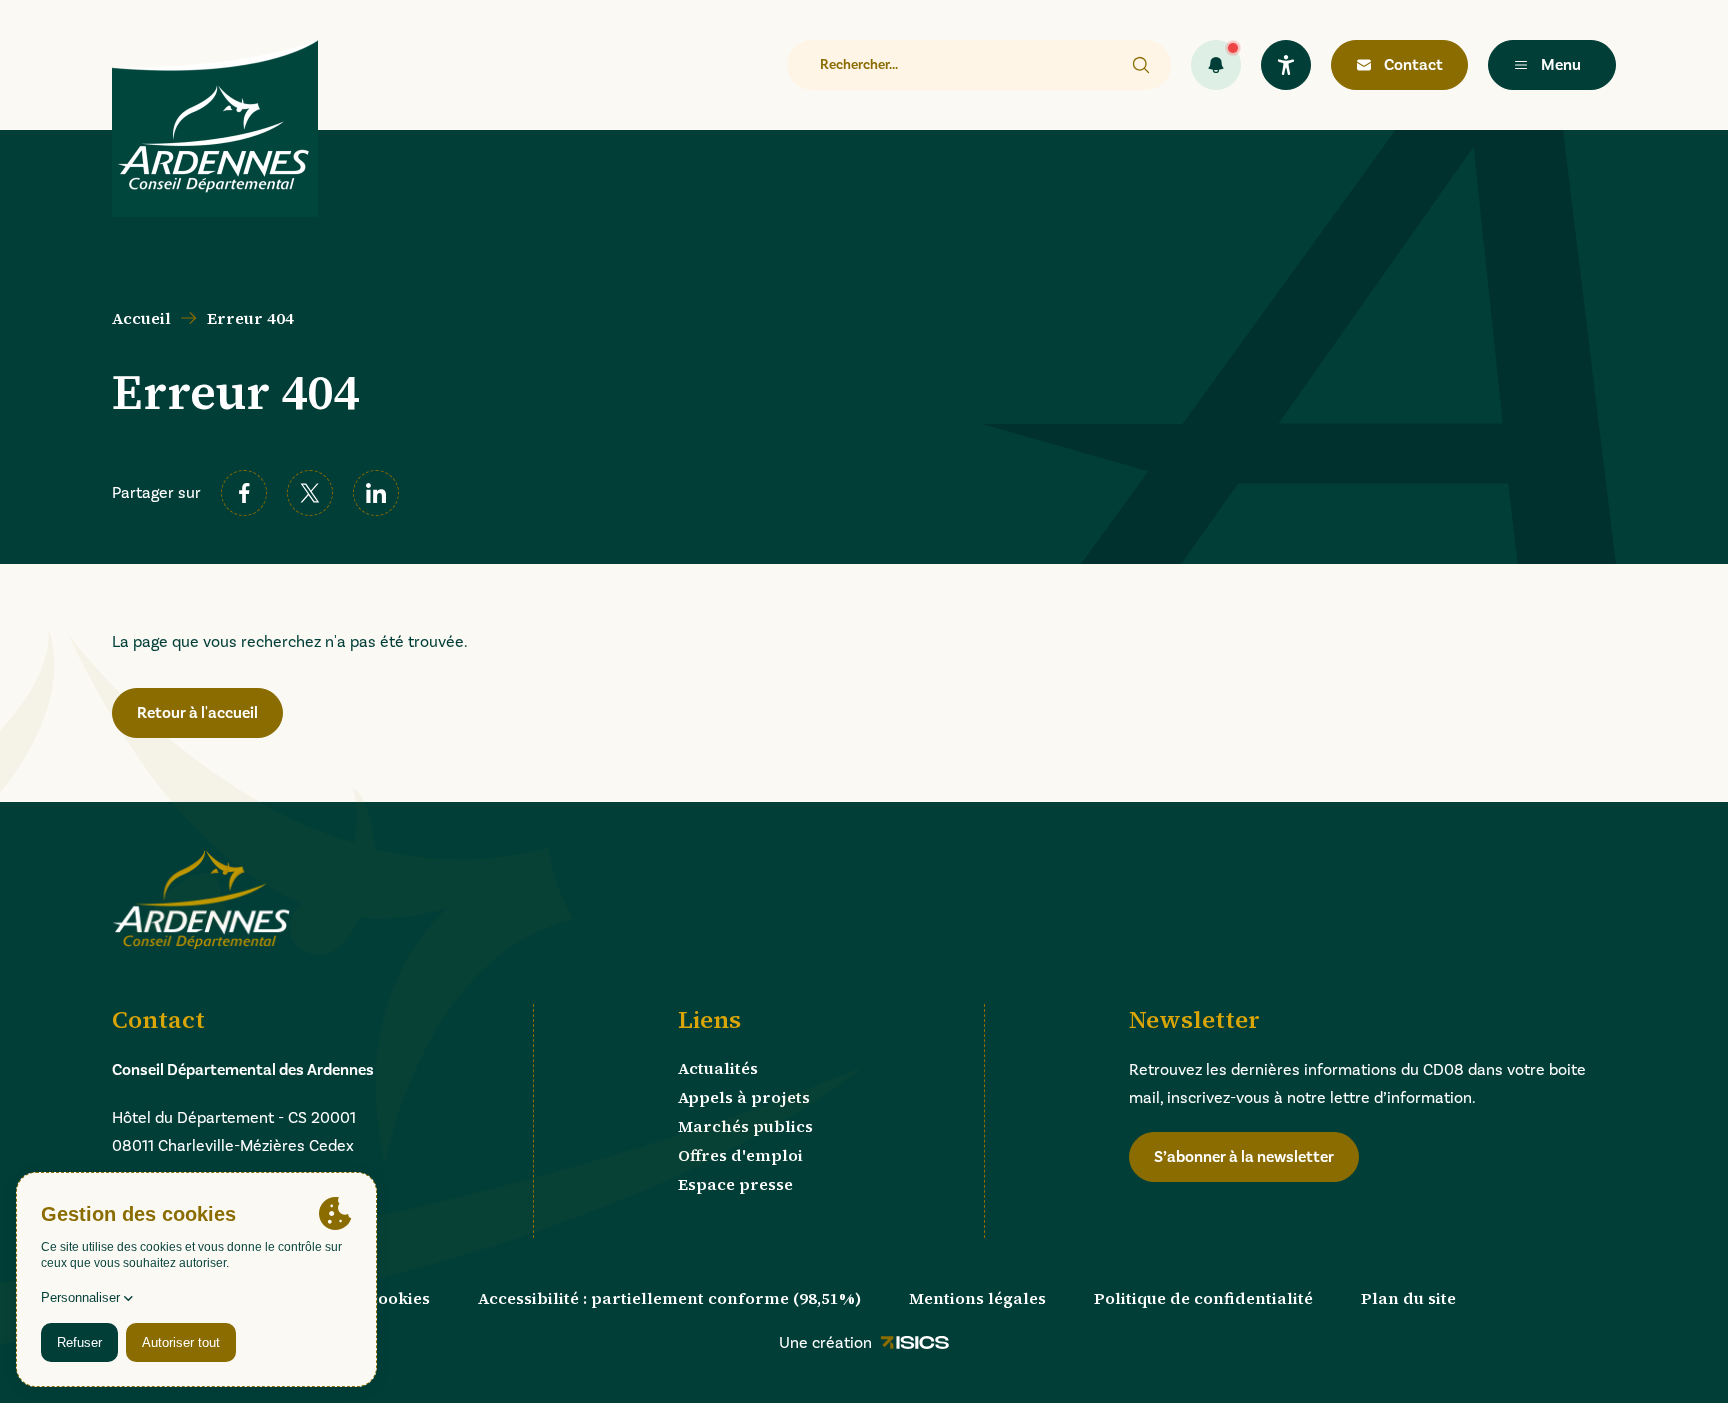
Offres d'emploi (740, 1155)
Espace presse (735, 1184)
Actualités (718, 1068)
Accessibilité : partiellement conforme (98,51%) (669, 1298)
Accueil (141, 318)
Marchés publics (745, 1126)
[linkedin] (376, 493)
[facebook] (244, 493)
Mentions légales (977, 1298)
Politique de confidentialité (1203, 1298)
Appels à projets (744, 1097)
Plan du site (1408, 1298)
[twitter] (310, 493)
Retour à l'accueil (197, 713)
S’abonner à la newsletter (1244, 1157)
